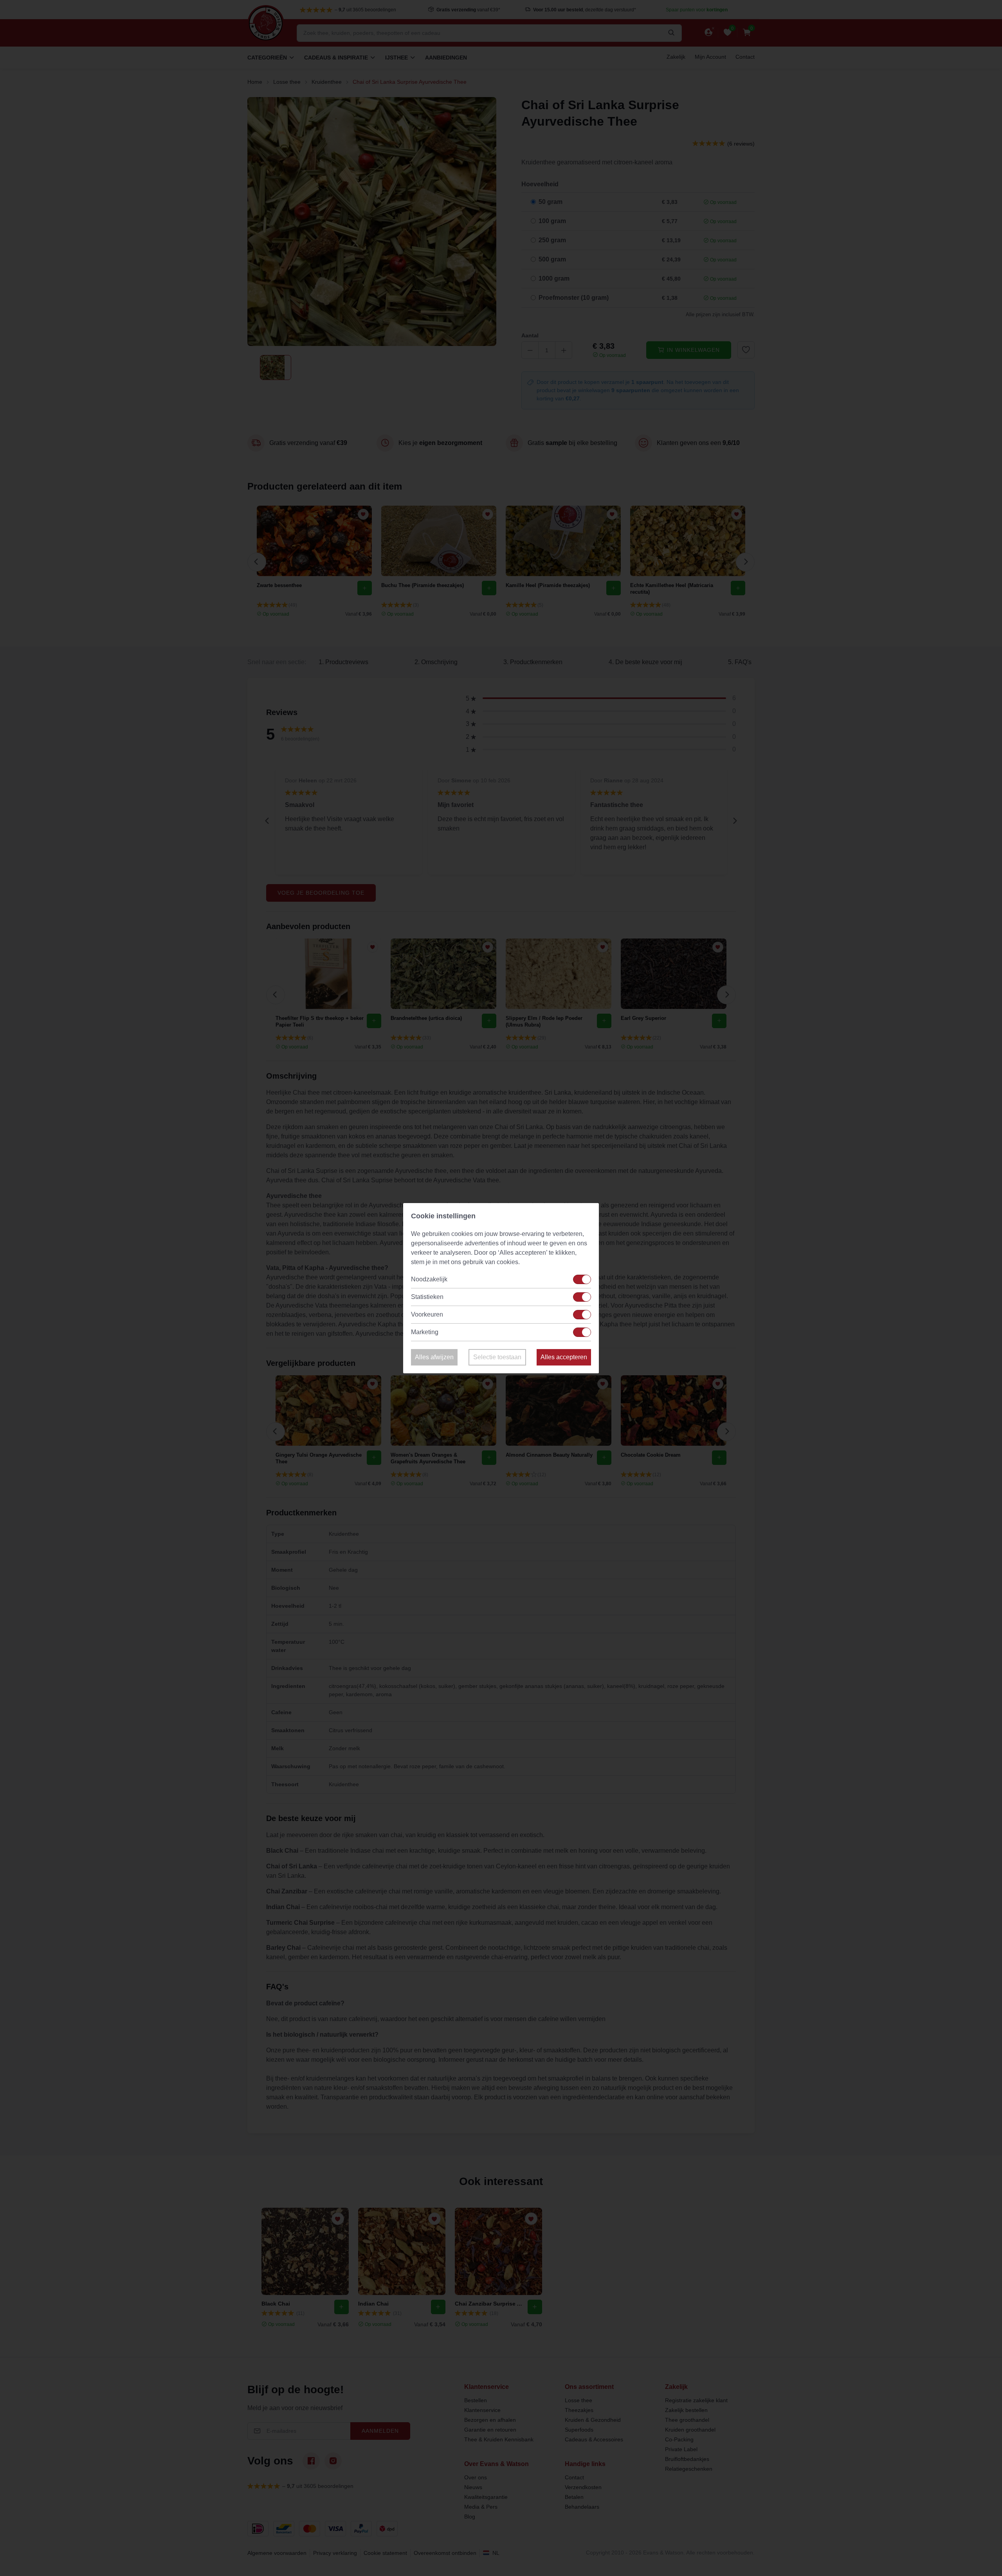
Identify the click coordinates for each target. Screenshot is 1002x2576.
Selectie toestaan (497, 1357)
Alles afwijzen (434, 1357)
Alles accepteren (564, 1357)
